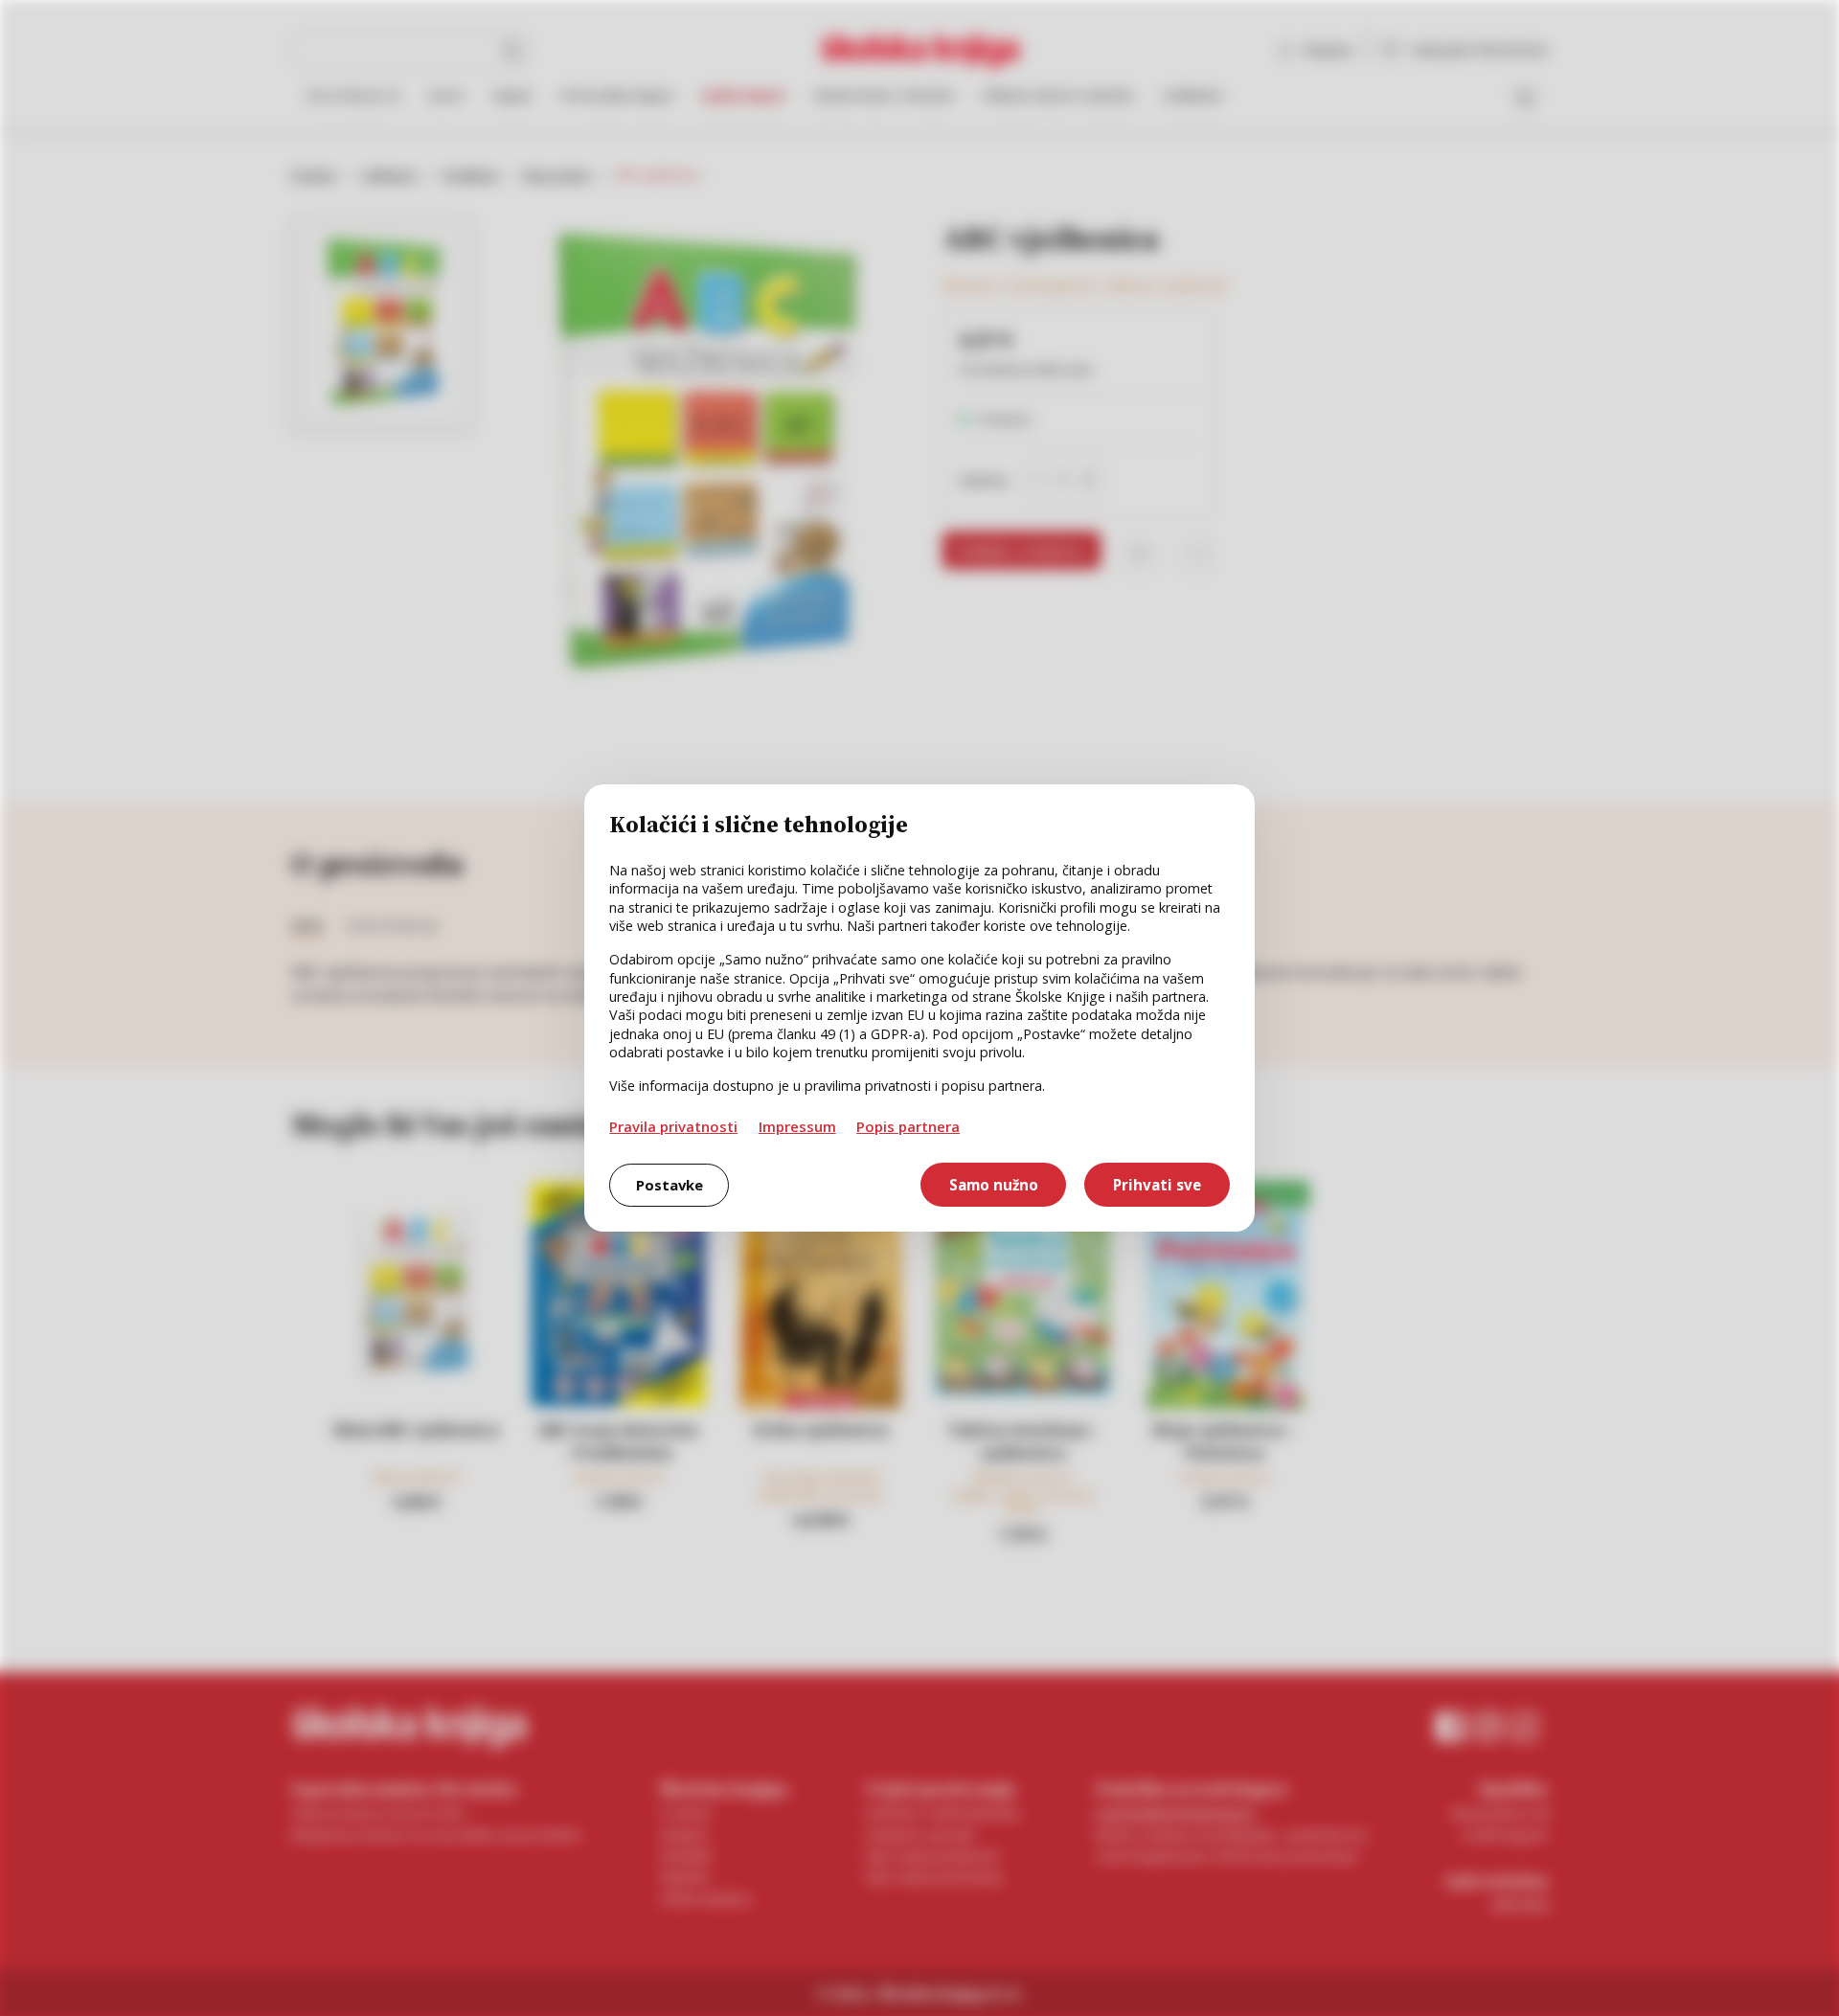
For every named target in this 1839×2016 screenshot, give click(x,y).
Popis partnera (908, 1126)
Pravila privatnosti (673, 1126)
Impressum (797, 1126)
